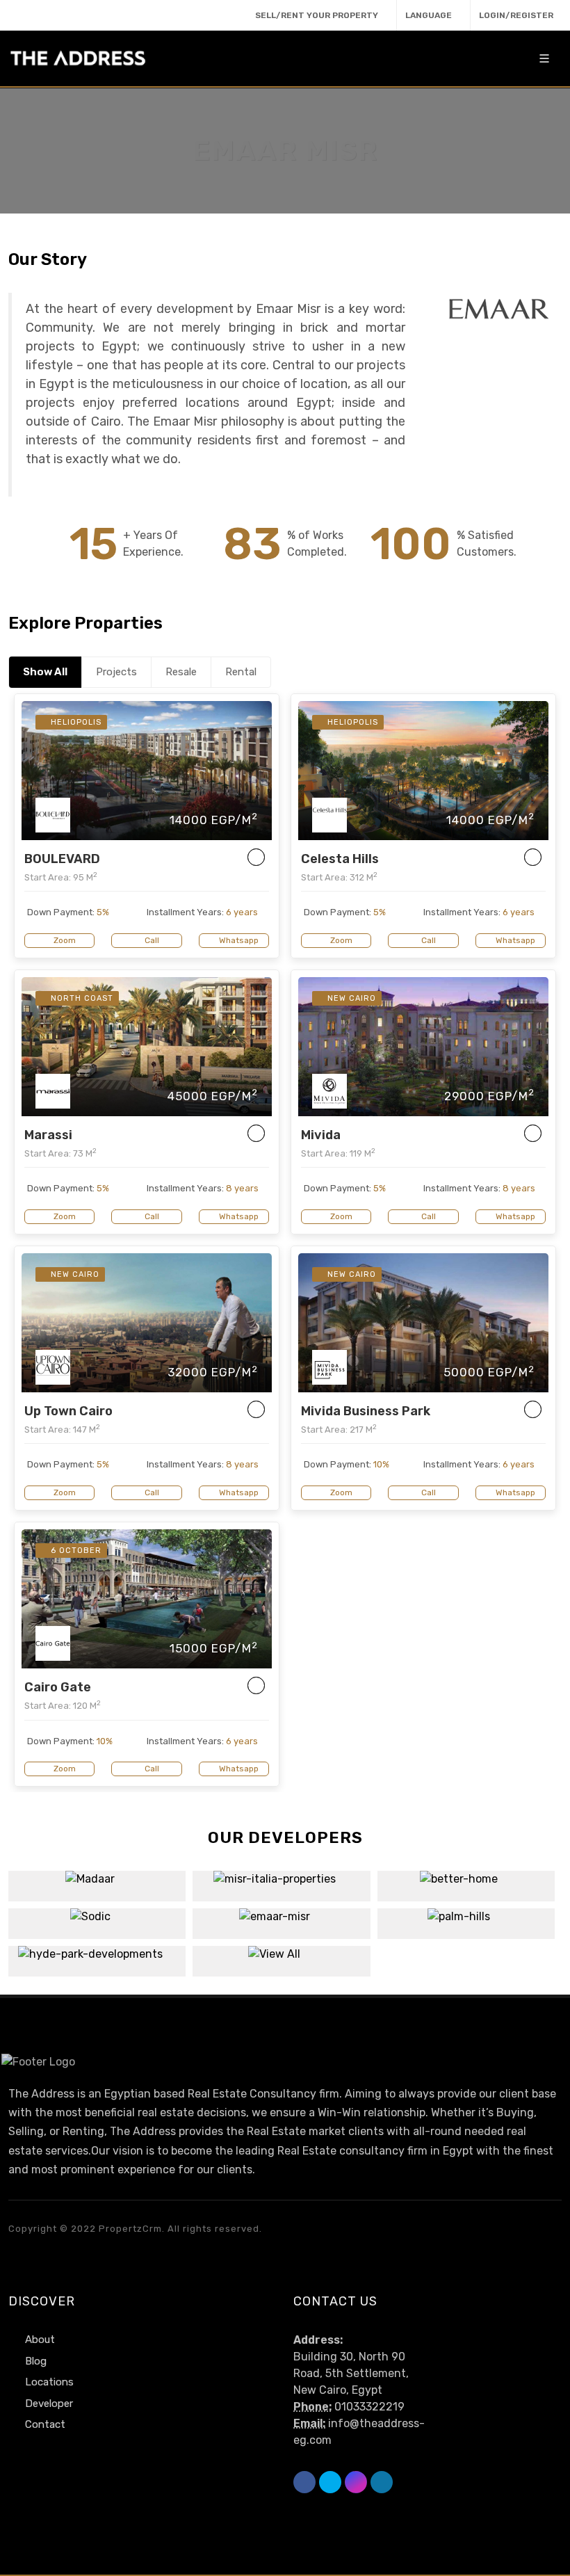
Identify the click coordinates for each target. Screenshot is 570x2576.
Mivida (321, 1135)
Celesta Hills (340, 859)
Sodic (97, 1915)
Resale (181, 672)
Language (429, 15)
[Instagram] (71, 14)
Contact (45, 2424)
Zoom (64, 940)
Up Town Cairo (68, 1411)
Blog (36, 2361)
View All (281, 1961)
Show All (45, 672)
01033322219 (369, 2407)
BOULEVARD (62, 859)
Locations (49, 2382)
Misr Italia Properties (282, 1878)
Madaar (97, 1878)
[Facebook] (19, 14)
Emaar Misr (281, 1915)
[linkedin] (97, 14)
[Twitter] (45, 14)
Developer (49, 2404)
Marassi (48, 1135)
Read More (97, 1896)
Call (151, 940)
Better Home (466, 1878)
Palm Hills (466, 1915)
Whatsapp (238, 940)
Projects (116, 672)
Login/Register (516, 15)
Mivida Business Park (366, 1411)
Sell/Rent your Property (317, 15)
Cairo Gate (58, 1687)
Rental (241, 672)
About (40, 2340)
